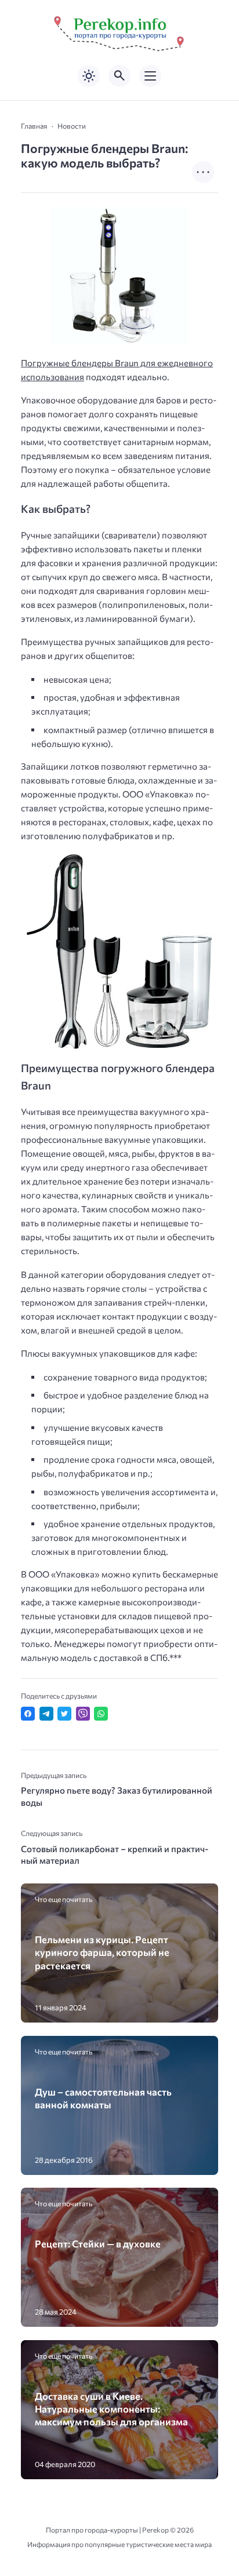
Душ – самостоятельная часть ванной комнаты (103, 2098)
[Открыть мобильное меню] (150, 76)
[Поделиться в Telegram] (46, 1714)
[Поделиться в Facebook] (28, 1714)
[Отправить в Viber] (83, 1714)
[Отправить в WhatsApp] (101, 1714)
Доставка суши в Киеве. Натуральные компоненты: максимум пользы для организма (111, 2409)
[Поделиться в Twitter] (64, 1714)
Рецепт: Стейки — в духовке (98, 2243)
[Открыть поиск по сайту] (119, 76)
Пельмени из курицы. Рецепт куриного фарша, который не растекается (102, 1952)
